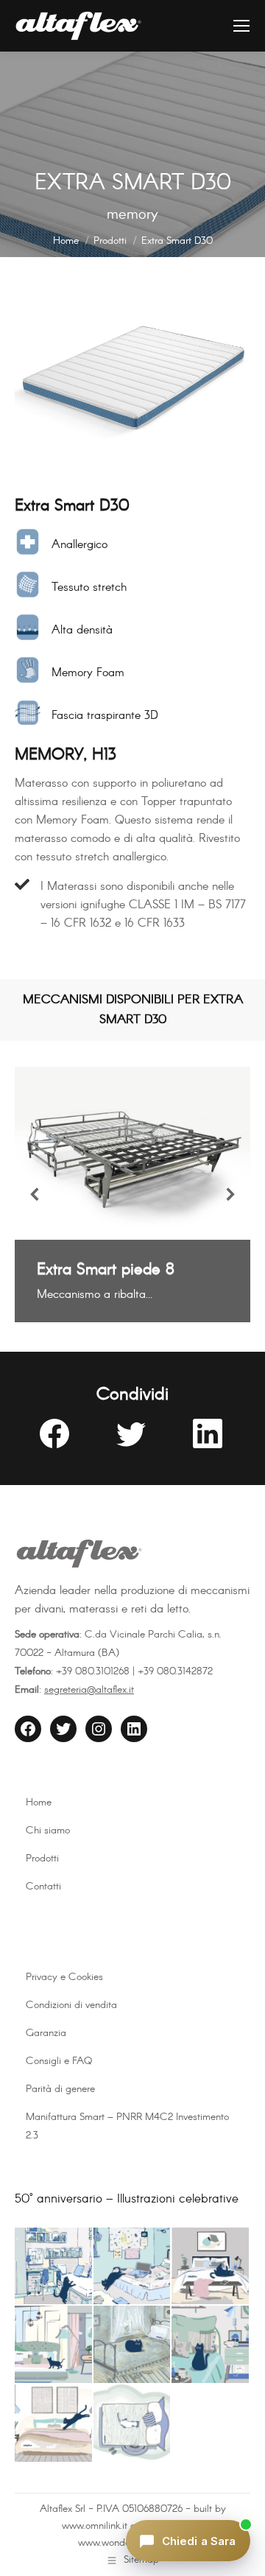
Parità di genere (60, 2089)
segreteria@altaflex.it (89, 1690)
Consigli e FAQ (59, 2061)
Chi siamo (48, 1831)
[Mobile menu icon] (241, 26)
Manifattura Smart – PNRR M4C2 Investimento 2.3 (127, 2126)
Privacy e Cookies (64, 1977)
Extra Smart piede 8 (106, 1270)
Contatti (43, 1887)
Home (39, 1803)
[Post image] (132, 1153)
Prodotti (42, 1859)
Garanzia (46, 2033)
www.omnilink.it (95, 2526)
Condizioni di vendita (71, 2005)
